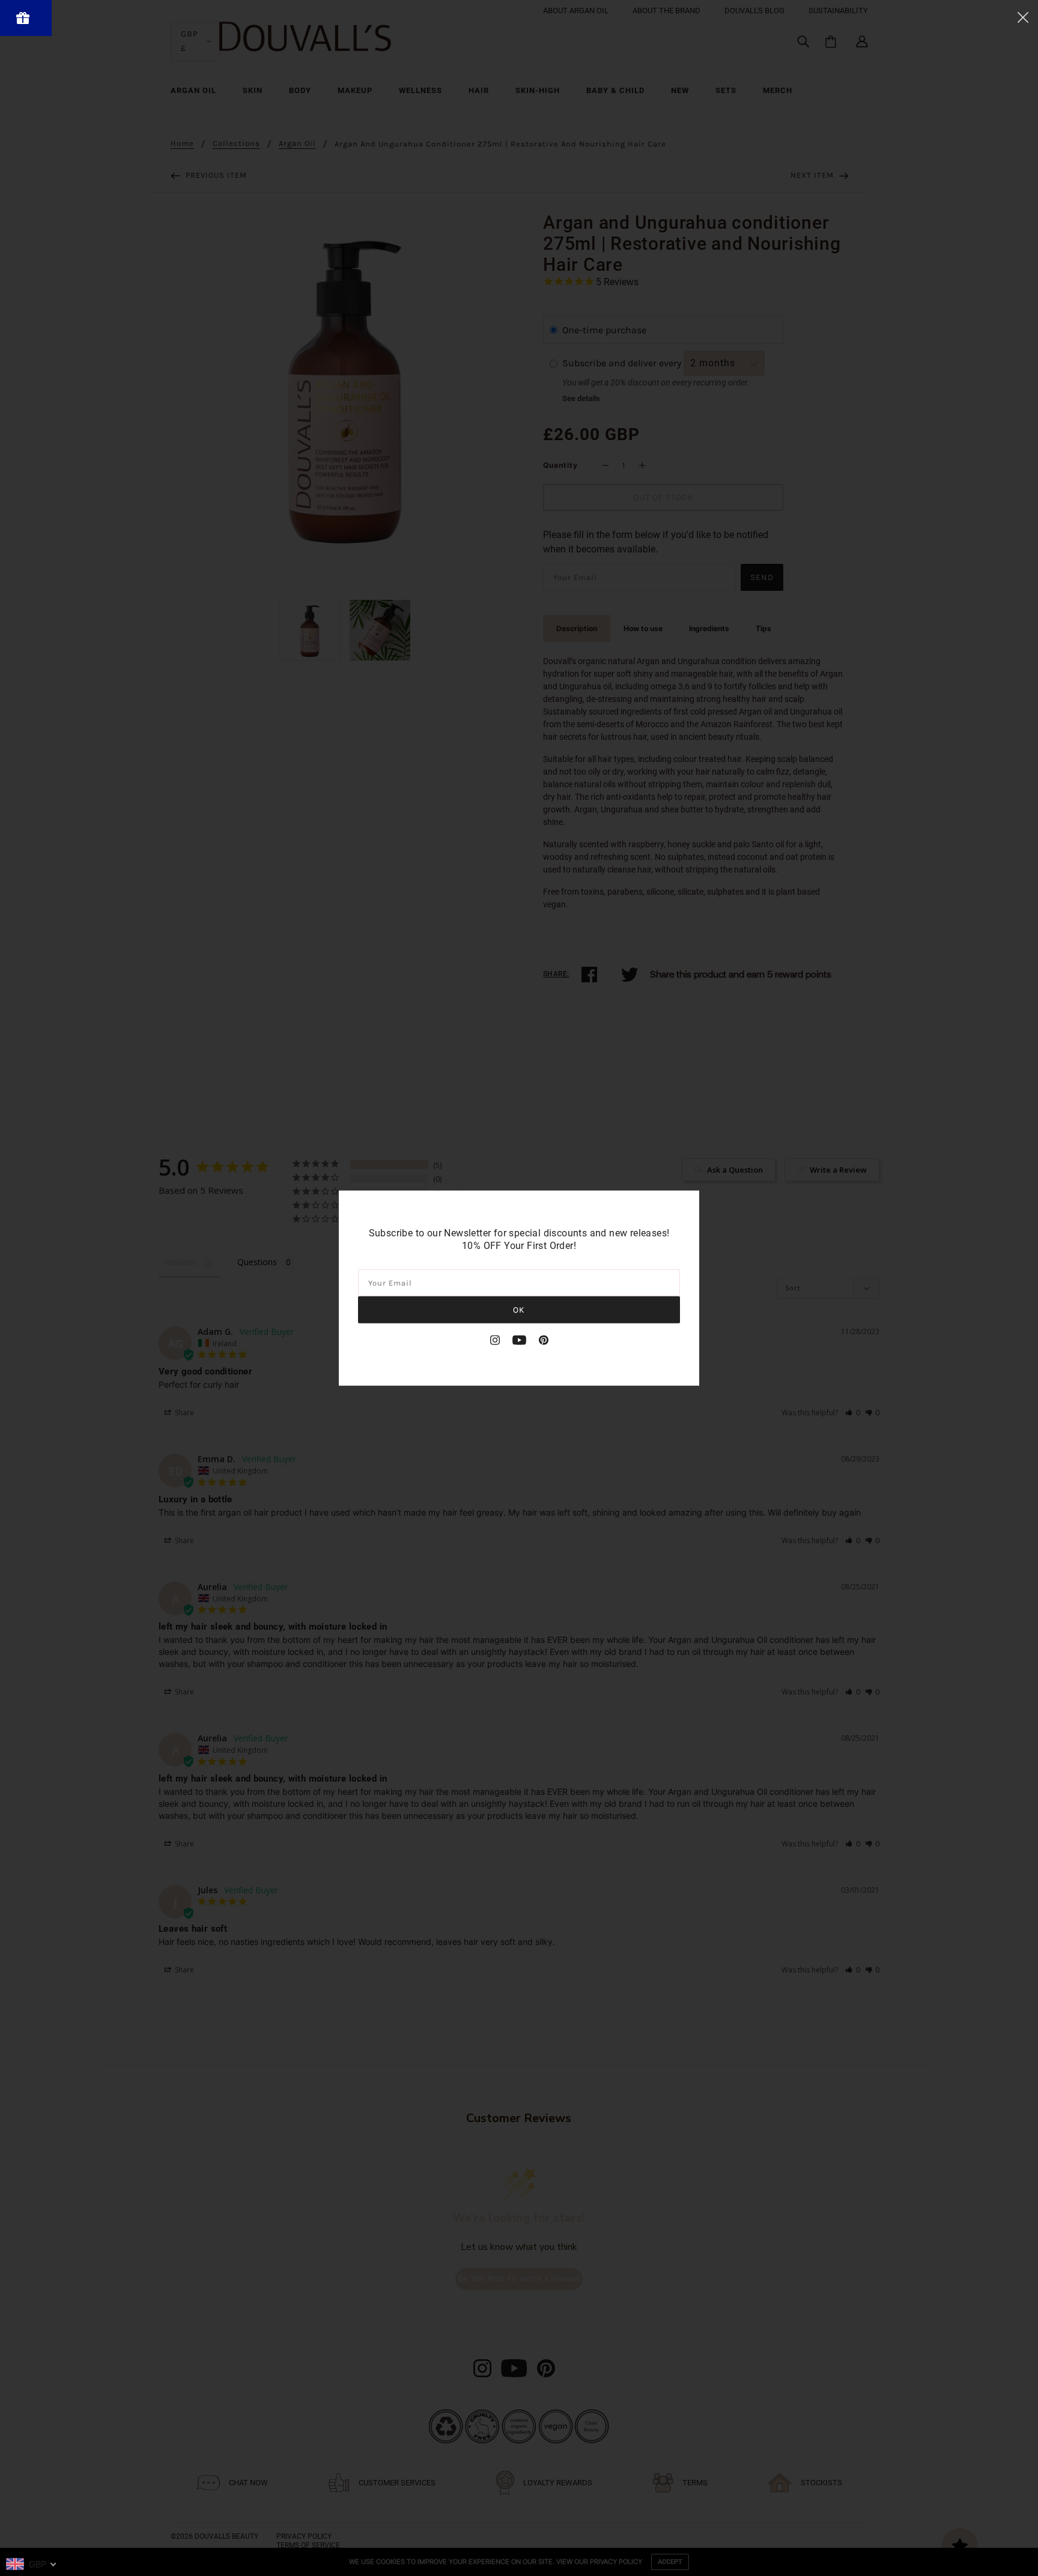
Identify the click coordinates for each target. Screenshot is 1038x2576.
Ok (519, 1309)
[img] (495, 1340)
